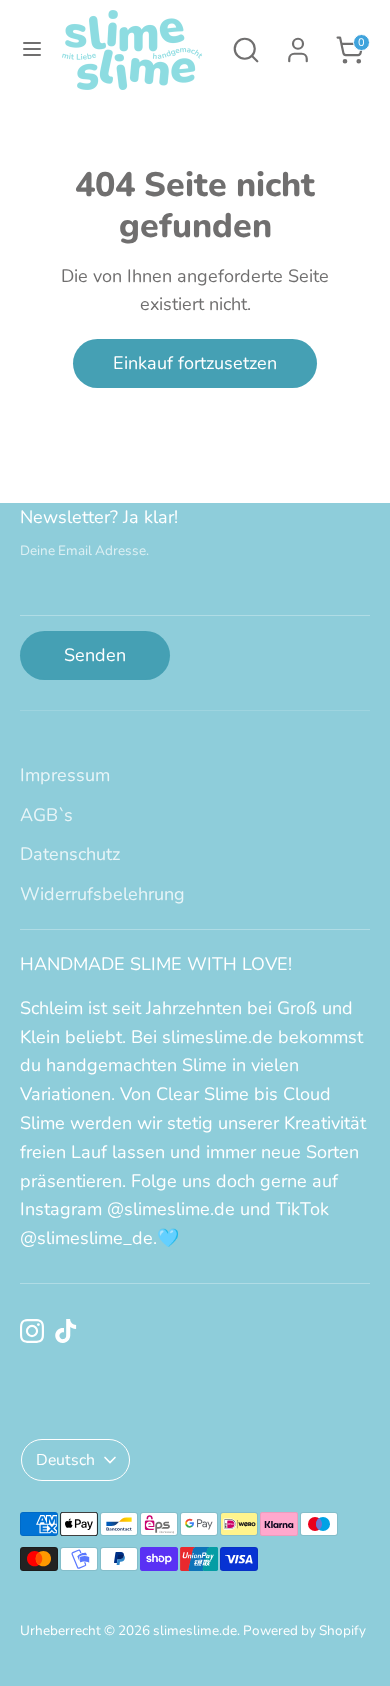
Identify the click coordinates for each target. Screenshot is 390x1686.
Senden (95, 655)
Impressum (65, 775)
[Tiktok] (66, 1331)
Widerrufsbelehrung (102, 894)
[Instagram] (32, 1331)
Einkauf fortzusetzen (195, 363)
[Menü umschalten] (32, 49)
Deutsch (65, 1460)
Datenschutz (70, 854)
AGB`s (46, 815)
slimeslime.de (195, 1630)
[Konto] (298, 44)
